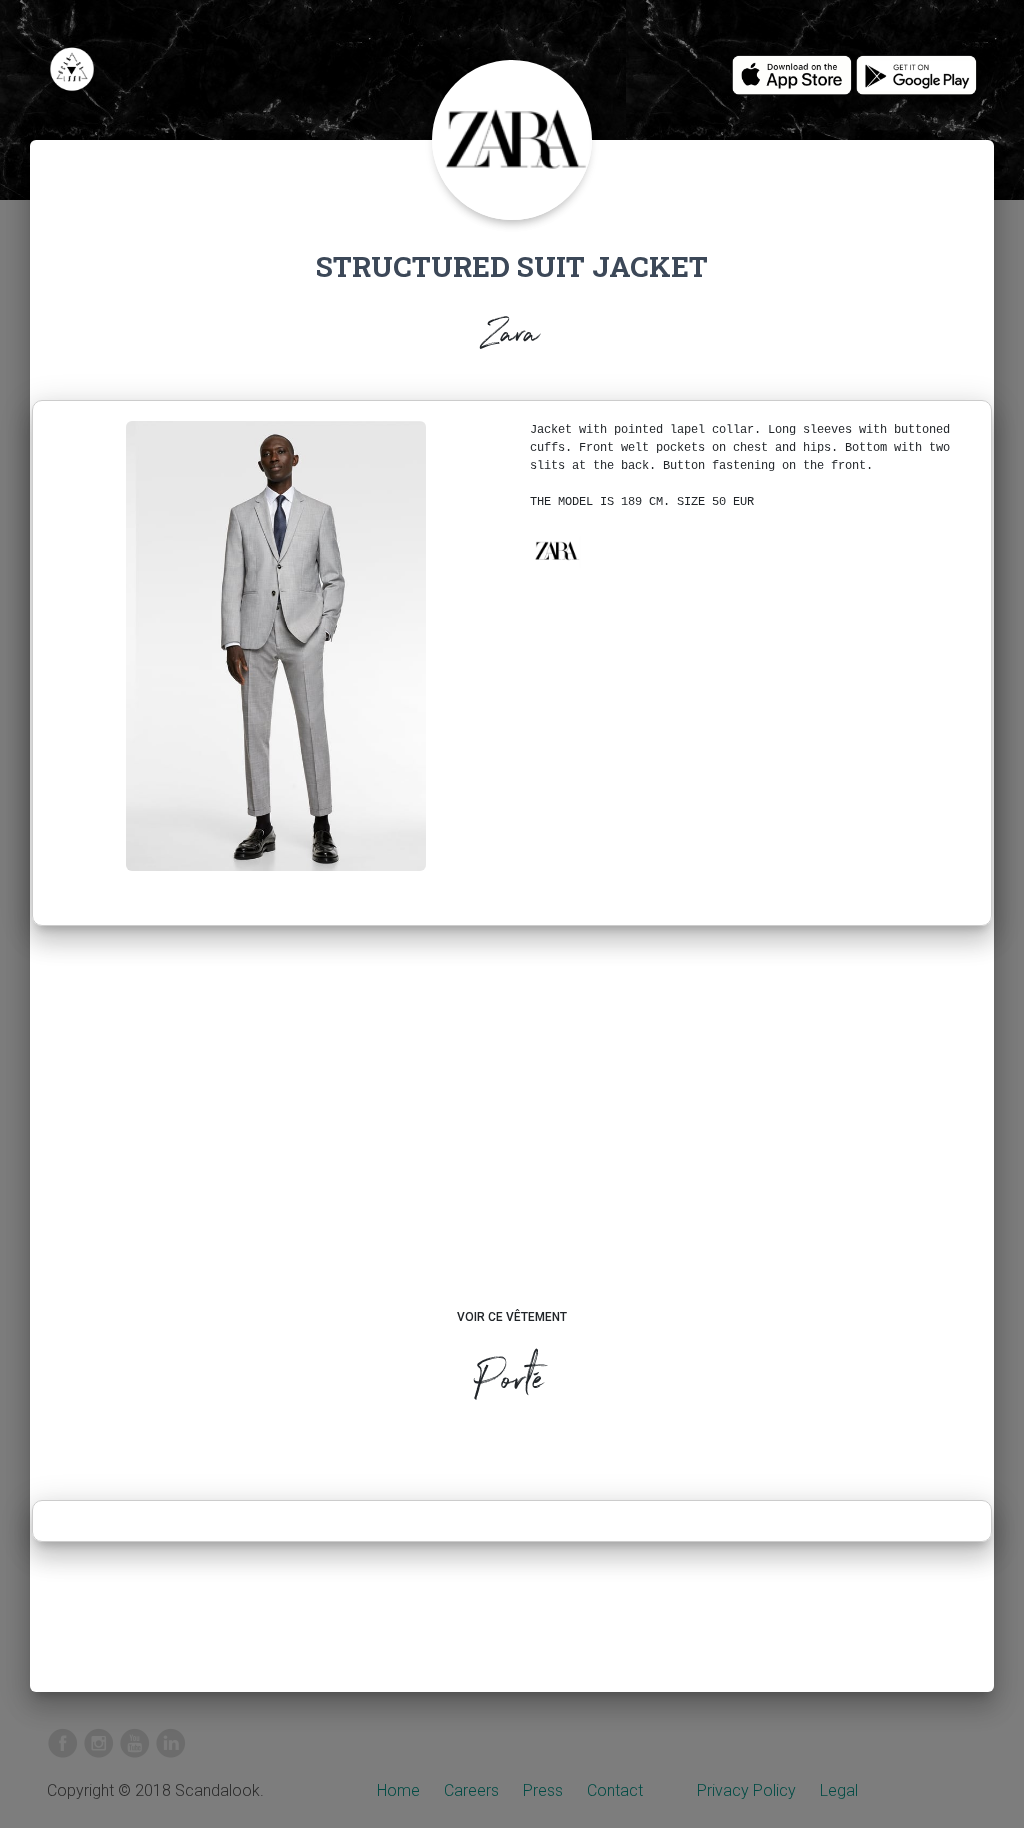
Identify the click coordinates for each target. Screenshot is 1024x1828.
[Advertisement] (512, 1136)
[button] (556, 551)
